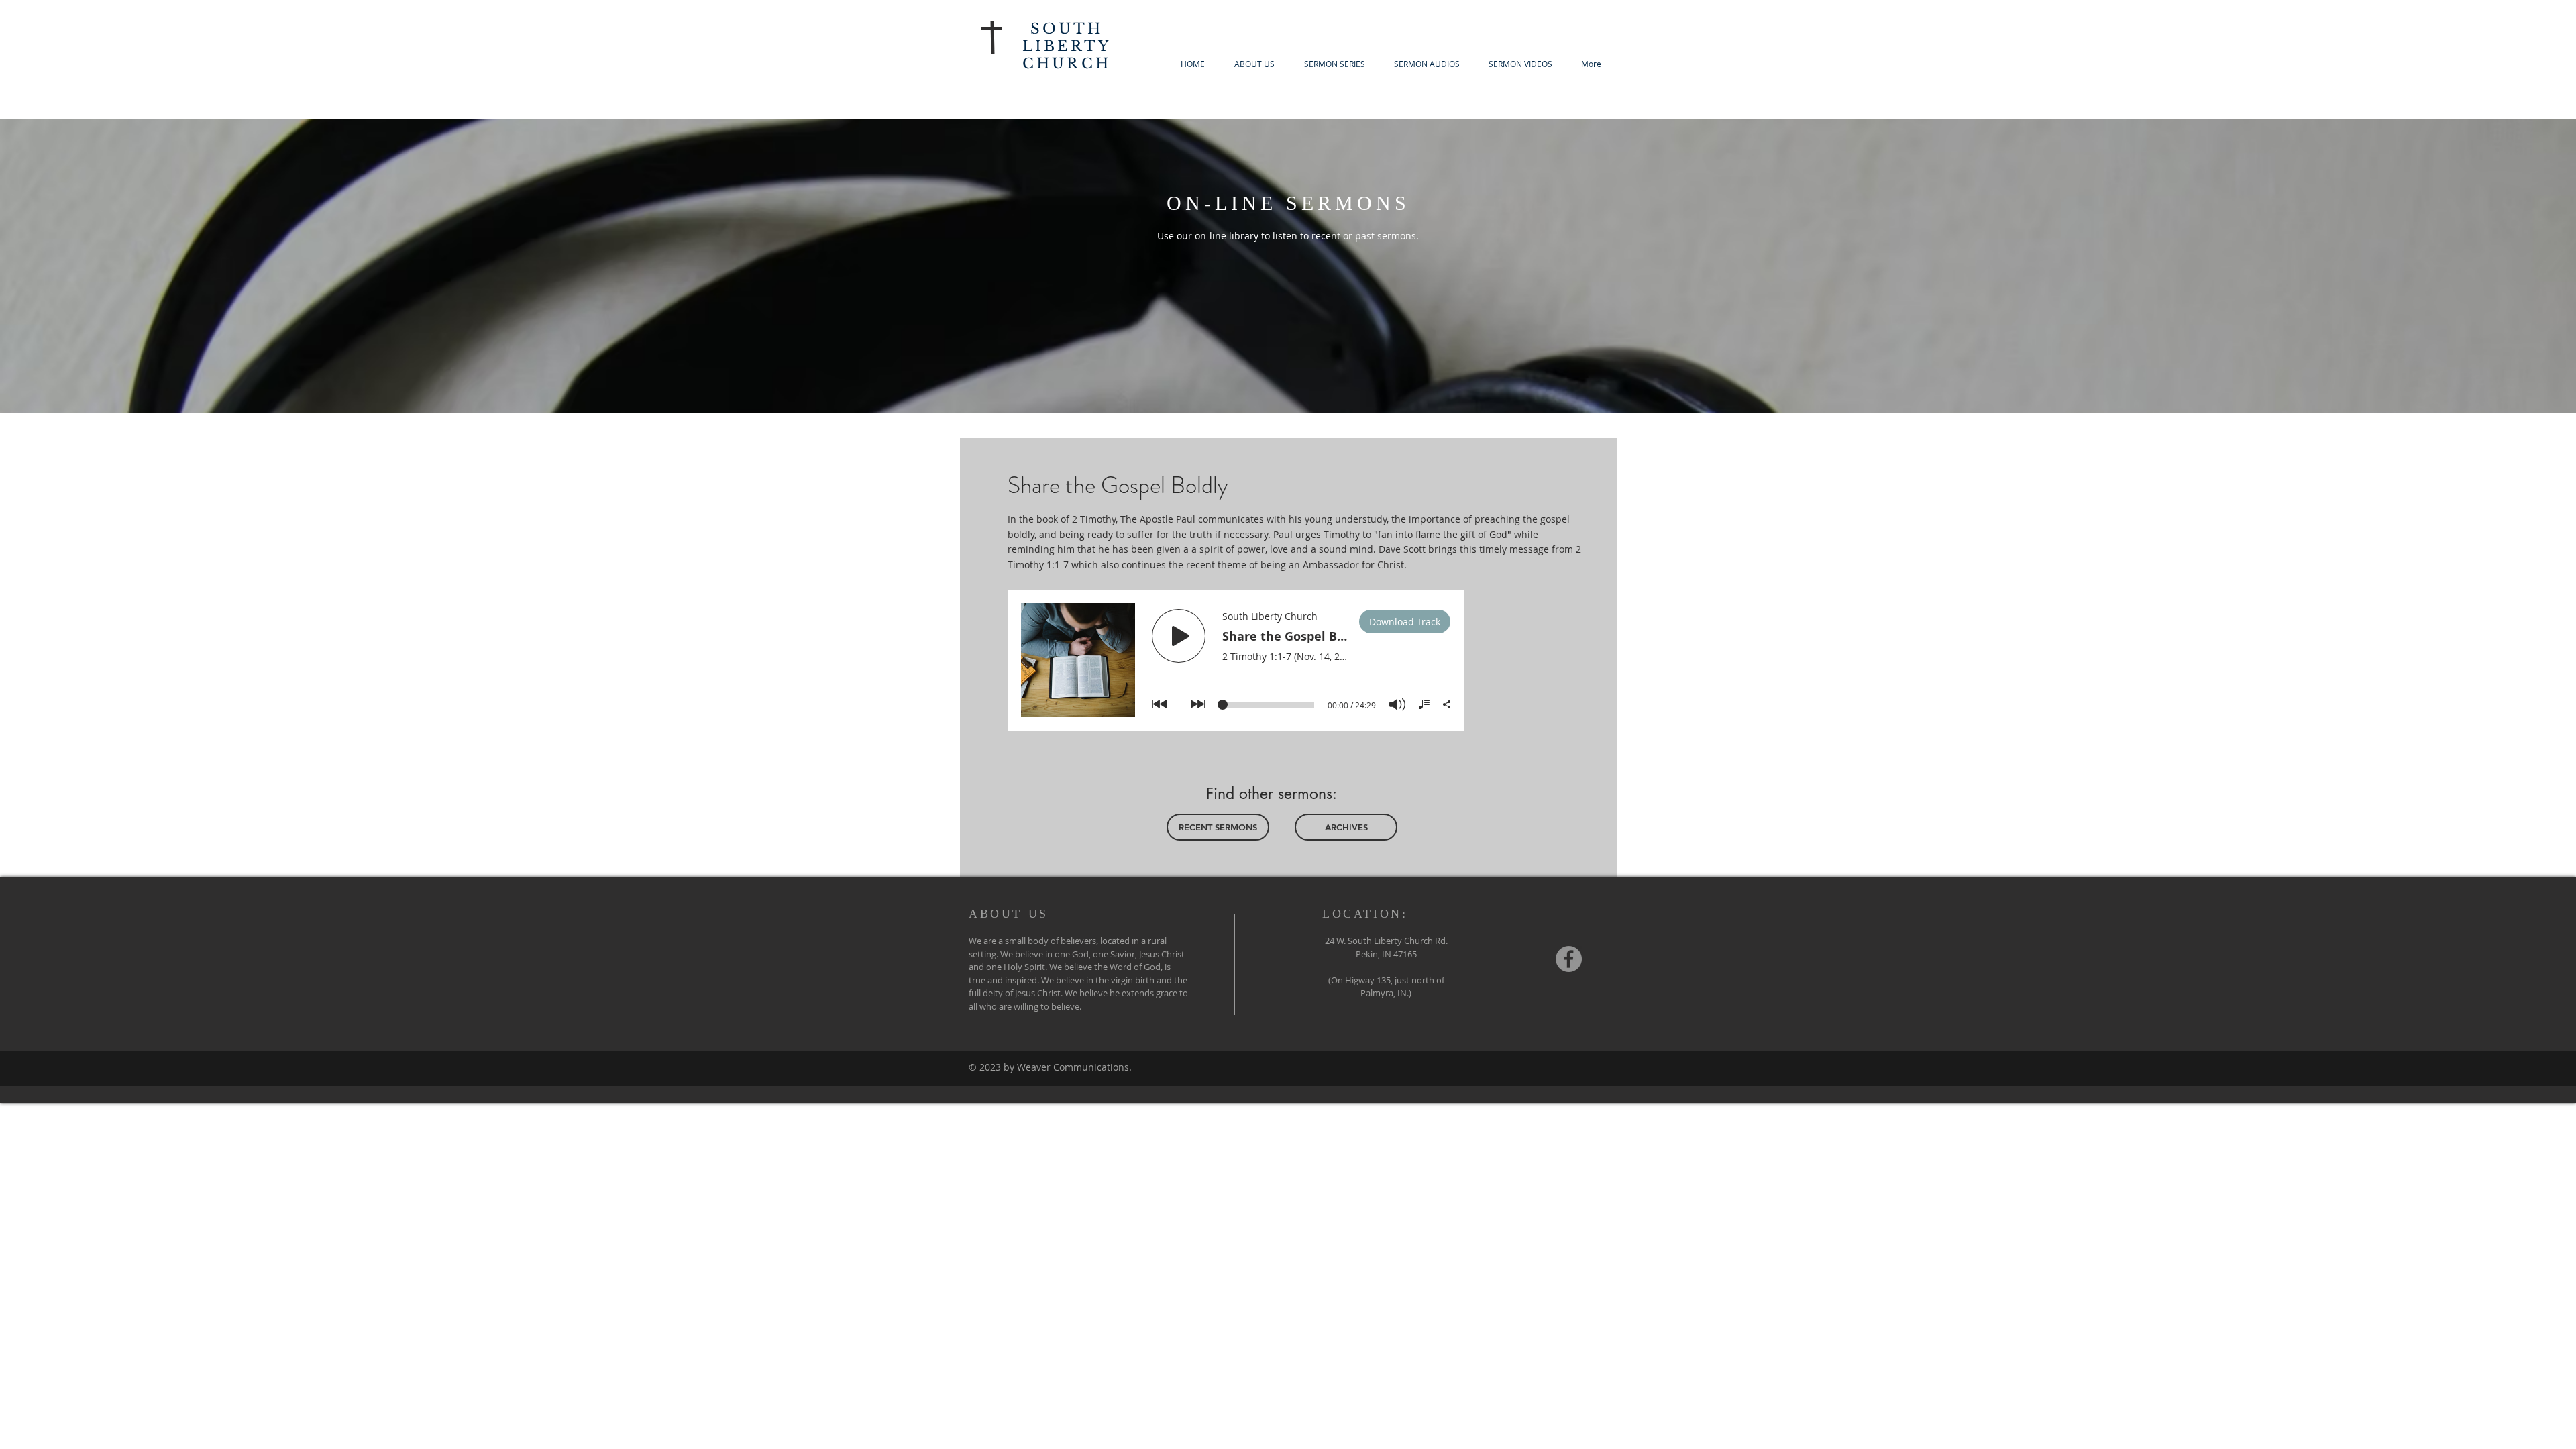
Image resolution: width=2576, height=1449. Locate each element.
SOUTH (1067, 29)
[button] (1334, 64)
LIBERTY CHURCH (1067, 55)
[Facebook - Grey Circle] (1569, 959)
